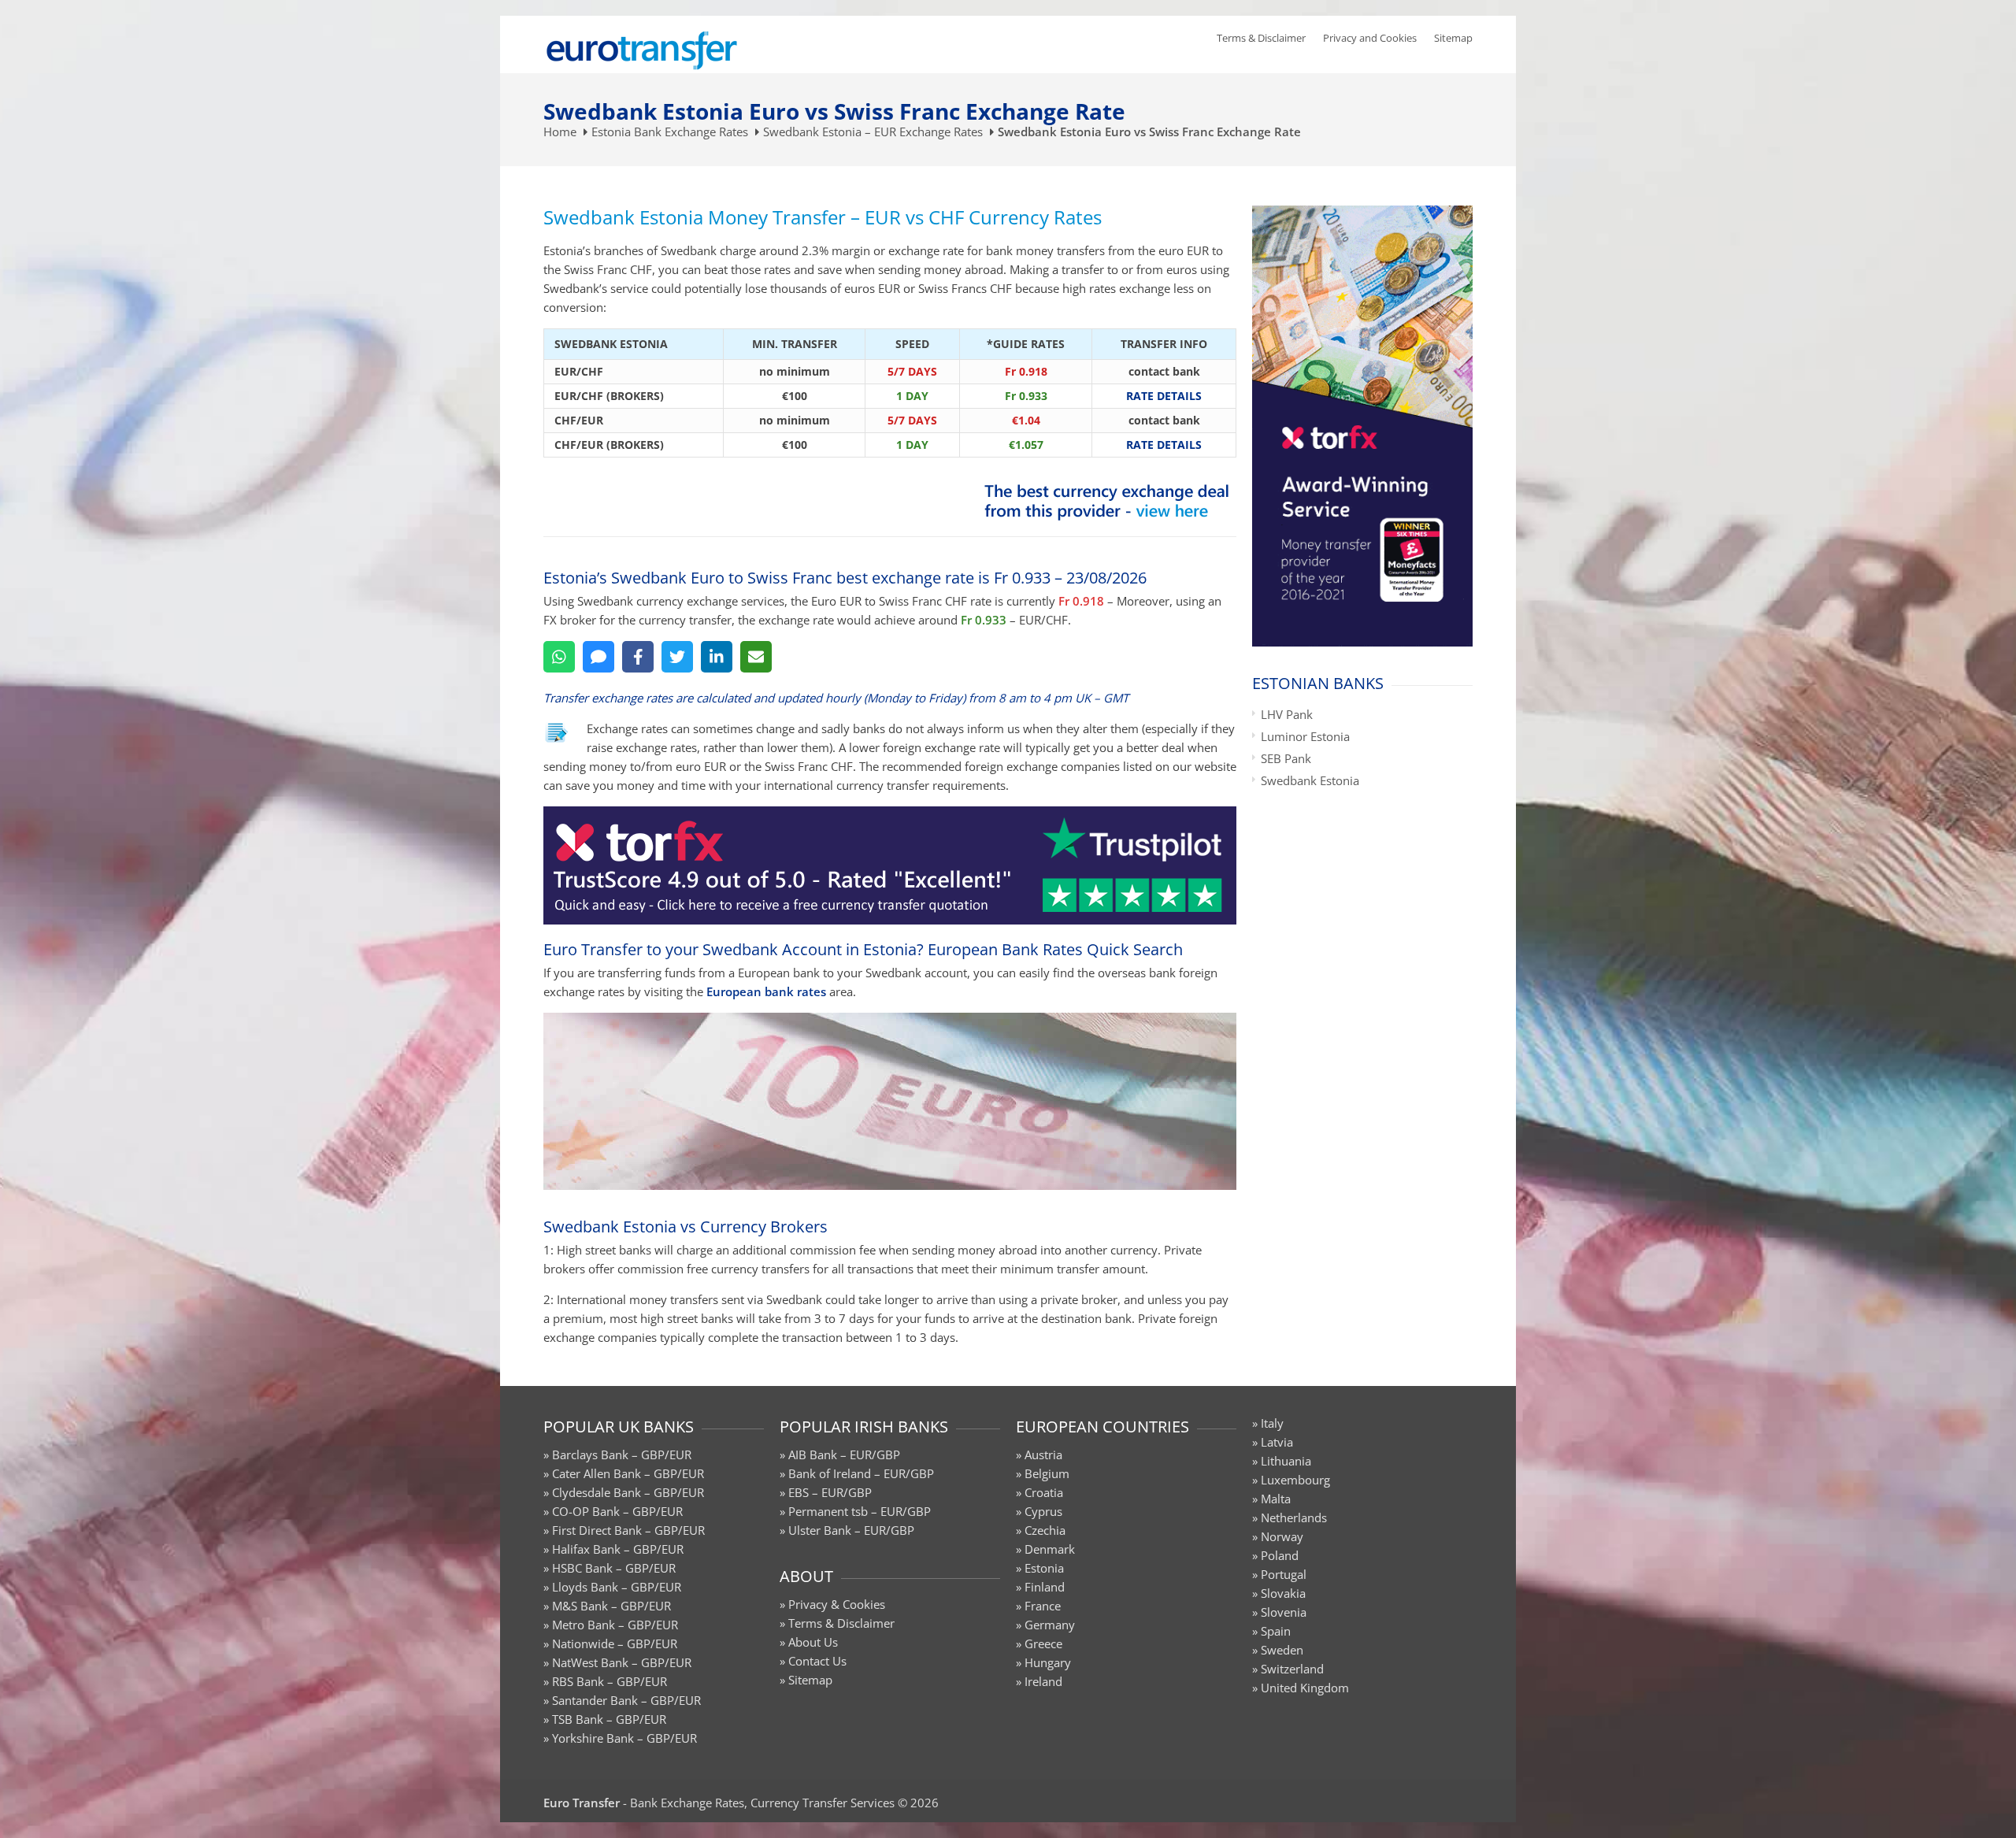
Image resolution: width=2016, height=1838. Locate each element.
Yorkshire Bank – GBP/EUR (624, 1738)
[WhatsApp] (559, 657)
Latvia (1277, 1442)
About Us (813, 1642)
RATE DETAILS (1164, 396)
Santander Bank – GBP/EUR (626, 1700)
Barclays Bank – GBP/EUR (622, 1454)
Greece (1043, 1643)
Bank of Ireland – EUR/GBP (861, 1473)
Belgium (1047, 1473)
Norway (1282, 1536)
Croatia (1044, 1492)
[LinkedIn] (717, 657)
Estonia (1044, 1568)
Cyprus (1043, 1511)
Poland (1280, 1555)
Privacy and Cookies (1370, 38)
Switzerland (1292, 1669)
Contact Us (817, 1661)
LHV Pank (1287, 714)
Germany (1050, 1625)
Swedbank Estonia (1310, 780)
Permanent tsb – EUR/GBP (860, 1511)
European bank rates (766, 991)
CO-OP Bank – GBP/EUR (617, 1511)
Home (560, 132)
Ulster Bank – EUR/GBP (851, 1530)
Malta (1276, 1499)
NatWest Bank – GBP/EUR (622, 1662)
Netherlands (1294, 1517)
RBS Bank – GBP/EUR (610, 1681)
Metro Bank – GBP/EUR (615, 1625)
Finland (1045, 1587)
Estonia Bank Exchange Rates (670, 132)
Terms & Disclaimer (1261, 38)
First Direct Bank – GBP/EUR (628, 1530)
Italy (1272, 1423)
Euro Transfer (582, 1803)
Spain (1276, 1631)
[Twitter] (677, 657)
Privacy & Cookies (837, 1604)
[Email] (756, 657)
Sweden (1282, 1650)
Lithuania (1286, 1461)
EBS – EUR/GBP (830, 1492)
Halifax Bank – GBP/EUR (618, 1549)
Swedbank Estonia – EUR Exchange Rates (873, 132)
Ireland (1043, 1681)
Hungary (1048, 1662)
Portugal (1284, 1574)
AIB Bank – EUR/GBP (844, 1454)
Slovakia (1283, 1593)
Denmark (1050, 1549)
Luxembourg (1295, 1480)
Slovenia (1284, 1612)
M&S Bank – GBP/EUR (611, 1606)
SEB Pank (1286, 758)
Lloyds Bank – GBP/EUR (617, 1587)
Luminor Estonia (1305, 736)
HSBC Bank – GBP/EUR (614, 1568)
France (1043, 1606)
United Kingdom (1305, 1688)
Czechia (1045, 1530)
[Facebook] (638, 657)
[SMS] (598, 657)
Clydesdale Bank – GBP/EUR (628, 1492)
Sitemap (1453, 38)
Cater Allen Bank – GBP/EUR (628, 1473)
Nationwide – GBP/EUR (615, 1643)
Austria (1043, 1454)
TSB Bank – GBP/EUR (609, 1719)
